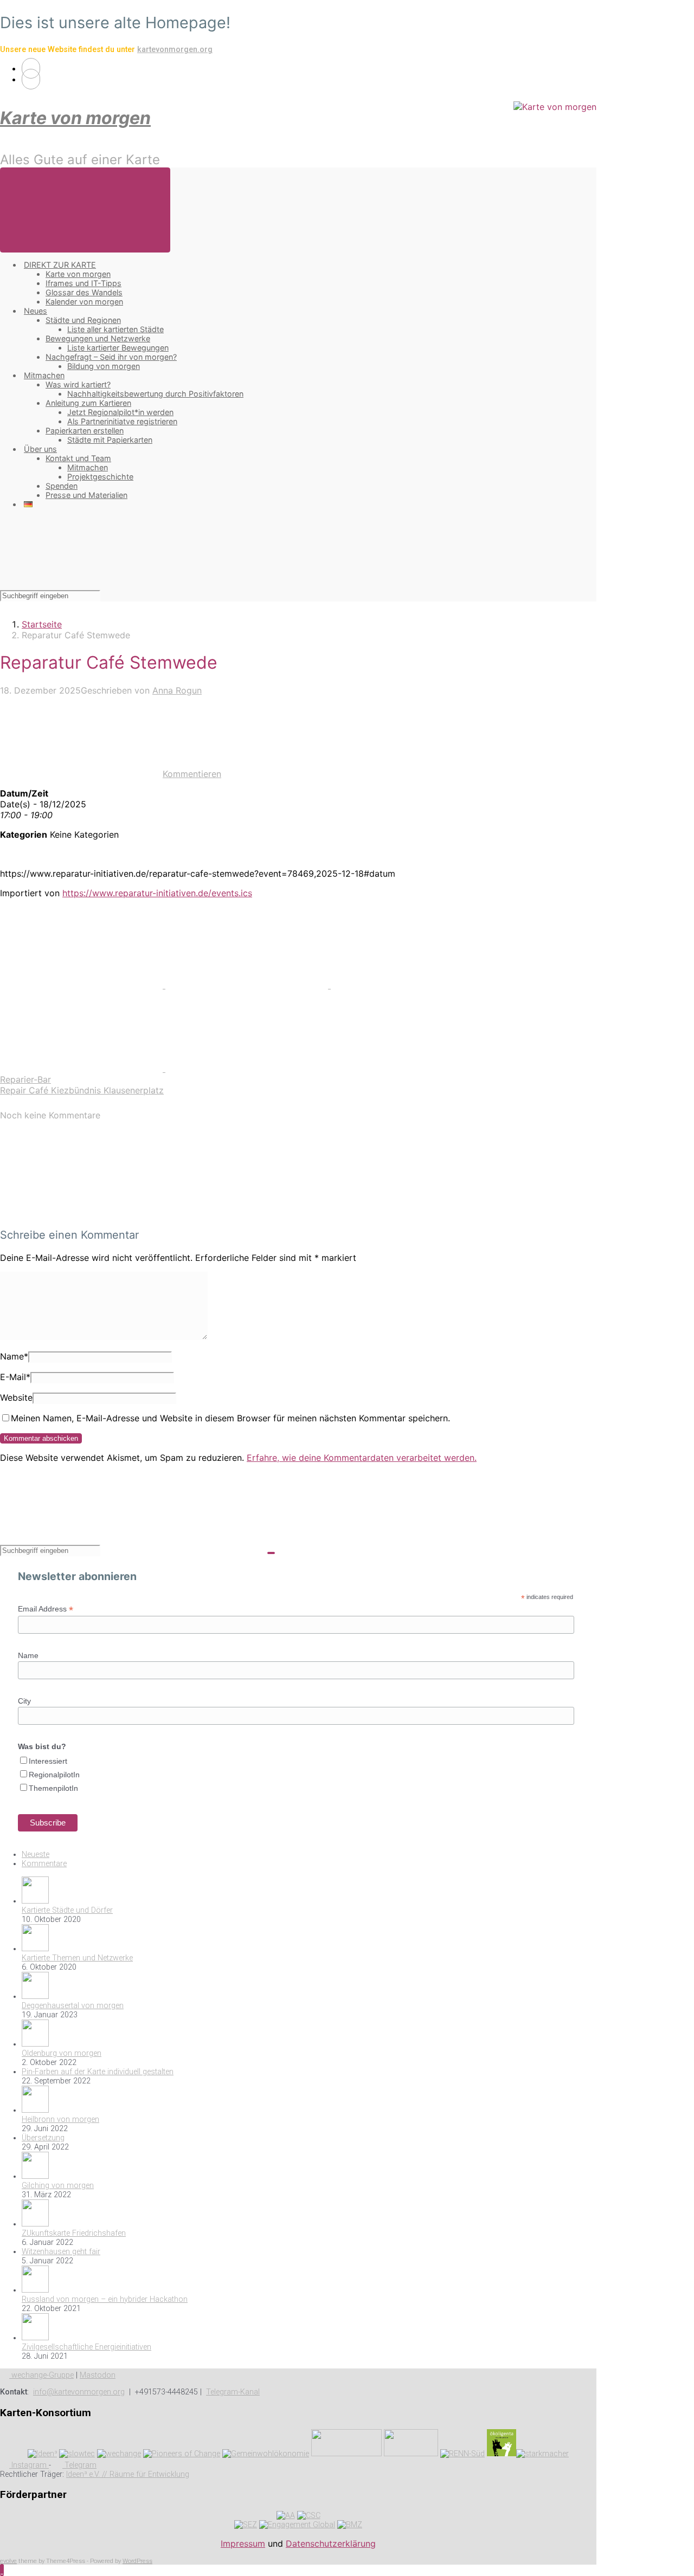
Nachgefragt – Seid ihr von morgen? (111, 357)
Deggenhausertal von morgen (73, 2006)
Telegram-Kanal (233, 2392)
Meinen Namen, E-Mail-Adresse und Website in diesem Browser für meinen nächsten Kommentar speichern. (230, 1418)
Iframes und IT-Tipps (83, 283)
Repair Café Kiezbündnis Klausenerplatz (82, 1090)
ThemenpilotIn (53, 1788)
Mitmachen (44, 375)
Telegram (79, 2465)
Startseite (42, 624)
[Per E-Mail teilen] (83, 1069)
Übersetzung (43, 2138)
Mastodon (98, 2375)
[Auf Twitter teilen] (83, 985)
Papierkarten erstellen (85, 431)
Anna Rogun (177, 690)
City (24, 1701)
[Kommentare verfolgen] (81, 1213)
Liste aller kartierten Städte (115, 329)
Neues (36, 311)
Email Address (46, 1609)
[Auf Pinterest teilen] (412, 985)
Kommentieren (192, 774)
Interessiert (48, 1761)
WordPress (137, 2561)
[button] (2, 2570)
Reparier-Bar (25, 1079)
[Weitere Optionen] (247, 1069)
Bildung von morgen (104, 366)
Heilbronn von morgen (60, 2119)
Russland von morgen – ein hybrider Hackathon (105, 2299)
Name (14, 1356)
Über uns (40, 449)
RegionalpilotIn (54, 1775)
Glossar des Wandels (84, 292)
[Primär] (85, 210)
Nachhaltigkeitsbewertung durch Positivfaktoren (155, 394)
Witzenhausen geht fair (61, 2252)
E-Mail (15, 1377)
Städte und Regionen (83, 320)
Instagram (29, 2465)
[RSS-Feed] (31, 68)
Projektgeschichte (100, 477)
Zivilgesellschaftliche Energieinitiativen (86, 2347)
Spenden (62, 486)
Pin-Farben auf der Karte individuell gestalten (98, 2072)
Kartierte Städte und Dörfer (67, 1910)
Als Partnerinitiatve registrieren (122, 421)
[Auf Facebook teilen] (248, 985)
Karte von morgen (75, 118)
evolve (8, 2561)
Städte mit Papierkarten (110, 440)
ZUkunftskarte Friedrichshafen (74, 2233)
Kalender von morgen (84, 302)
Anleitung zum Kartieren (88, 403)
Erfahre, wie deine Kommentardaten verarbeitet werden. (362, 1458)
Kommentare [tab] (44, 1864)
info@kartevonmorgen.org (79, 2392)
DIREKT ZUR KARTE (60, 265)
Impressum (243, 2543)
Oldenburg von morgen (62, 2053)
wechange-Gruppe (41, 2375)
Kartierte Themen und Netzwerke (77, 1958)
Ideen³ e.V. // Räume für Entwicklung (128, 2474)
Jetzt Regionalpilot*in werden (120, 412)
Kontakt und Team (78, 458)
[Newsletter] (31, 79)
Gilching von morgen (58, 2186)
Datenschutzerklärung (331, 2543)
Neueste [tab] (36, 1855)
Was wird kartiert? (78, 384)
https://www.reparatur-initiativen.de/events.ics (157, 893)
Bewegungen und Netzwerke (98, 338)
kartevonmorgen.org (175, 50)
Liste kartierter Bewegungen (118, 348)
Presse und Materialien (86, 495)
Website (16, 1397)
